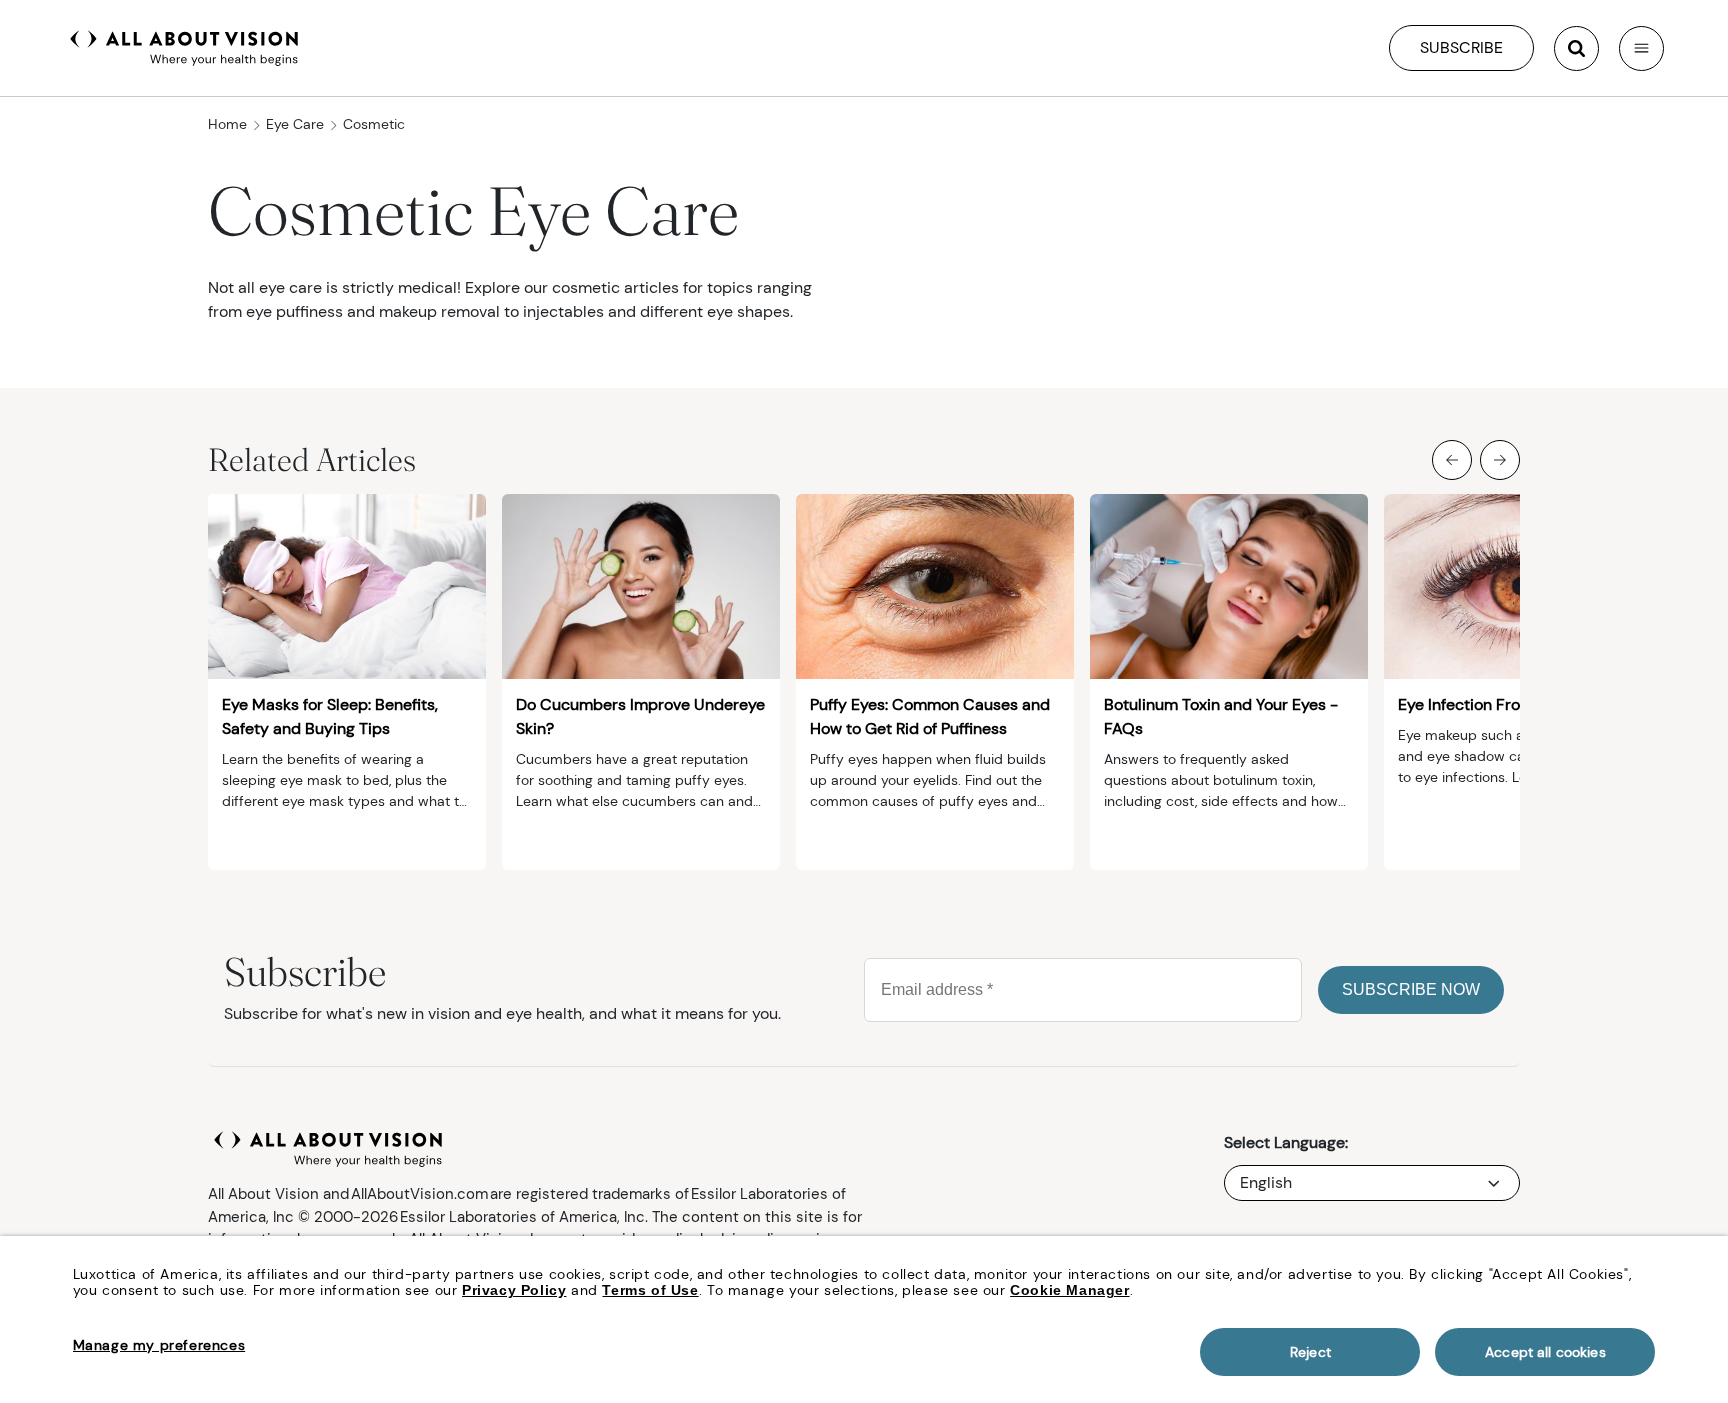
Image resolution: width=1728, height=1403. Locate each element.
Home (227, 124)
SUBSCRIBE (1461, 47)
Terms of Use (650, 1290)
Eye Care (295, 124)
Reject (1310, 1352)
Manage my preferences (159, 1345)
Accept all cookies (1545, 1352)
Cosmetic (374, 124)
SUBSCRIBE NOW (1411, 989)
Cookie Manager (1069, 1290)
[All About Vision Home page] (184, 46)
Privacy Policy (514, 1290)
